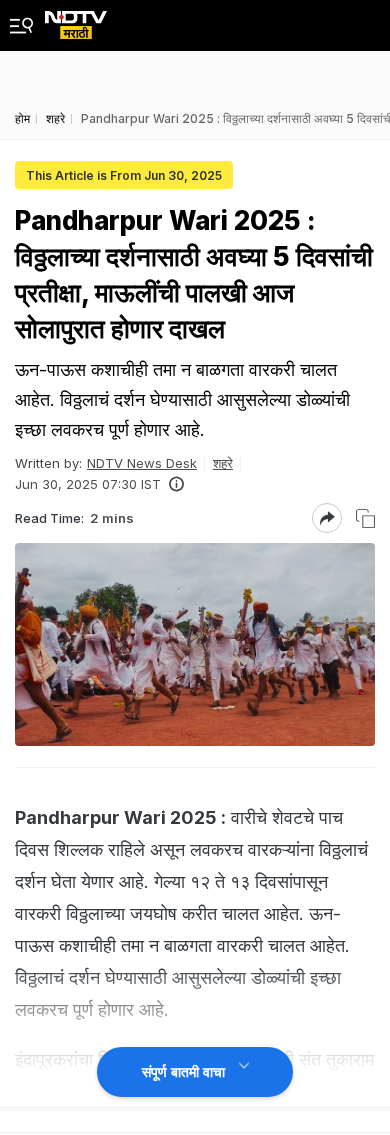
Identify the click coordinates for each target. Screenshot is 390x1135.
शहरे (223, 463)
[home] (76, 19)
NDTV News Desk (142, 463)
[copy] (365, 518)
